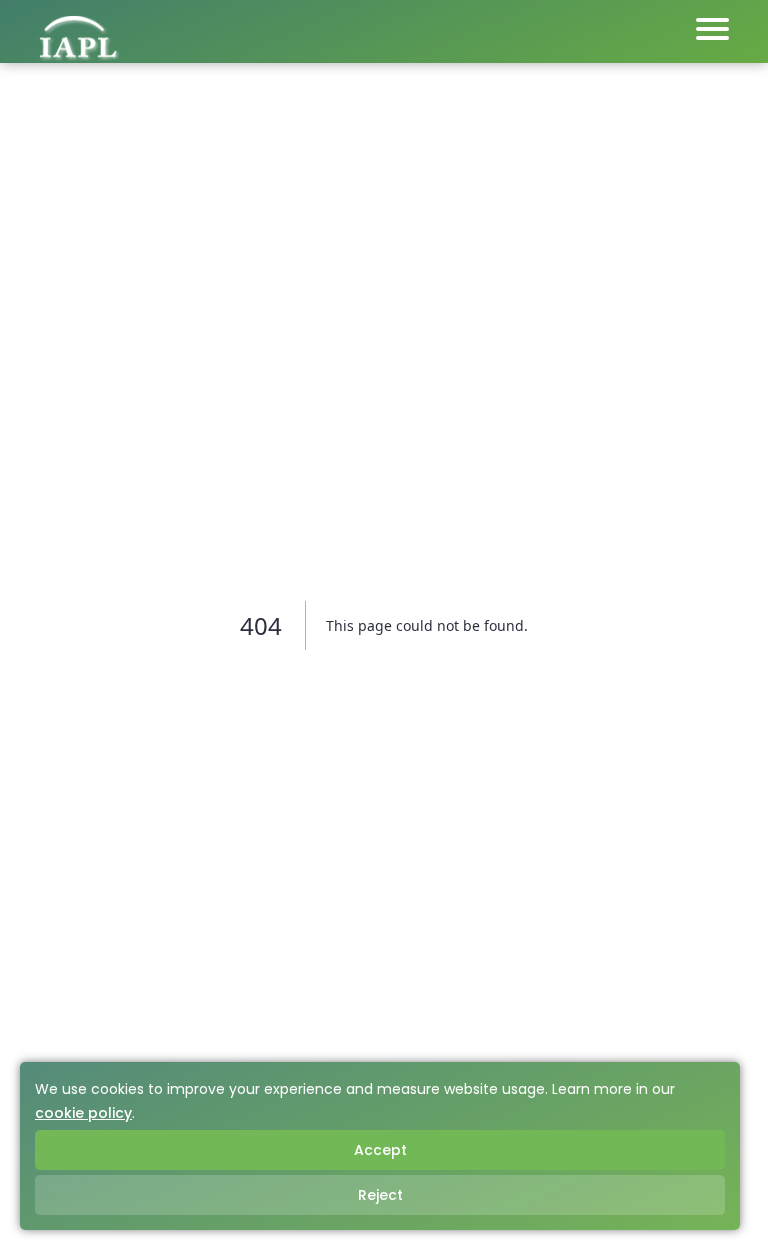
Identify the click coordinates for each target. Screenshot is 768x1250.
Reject (380, 1195)
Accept (380, 1150)
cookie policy (83, 1113)
